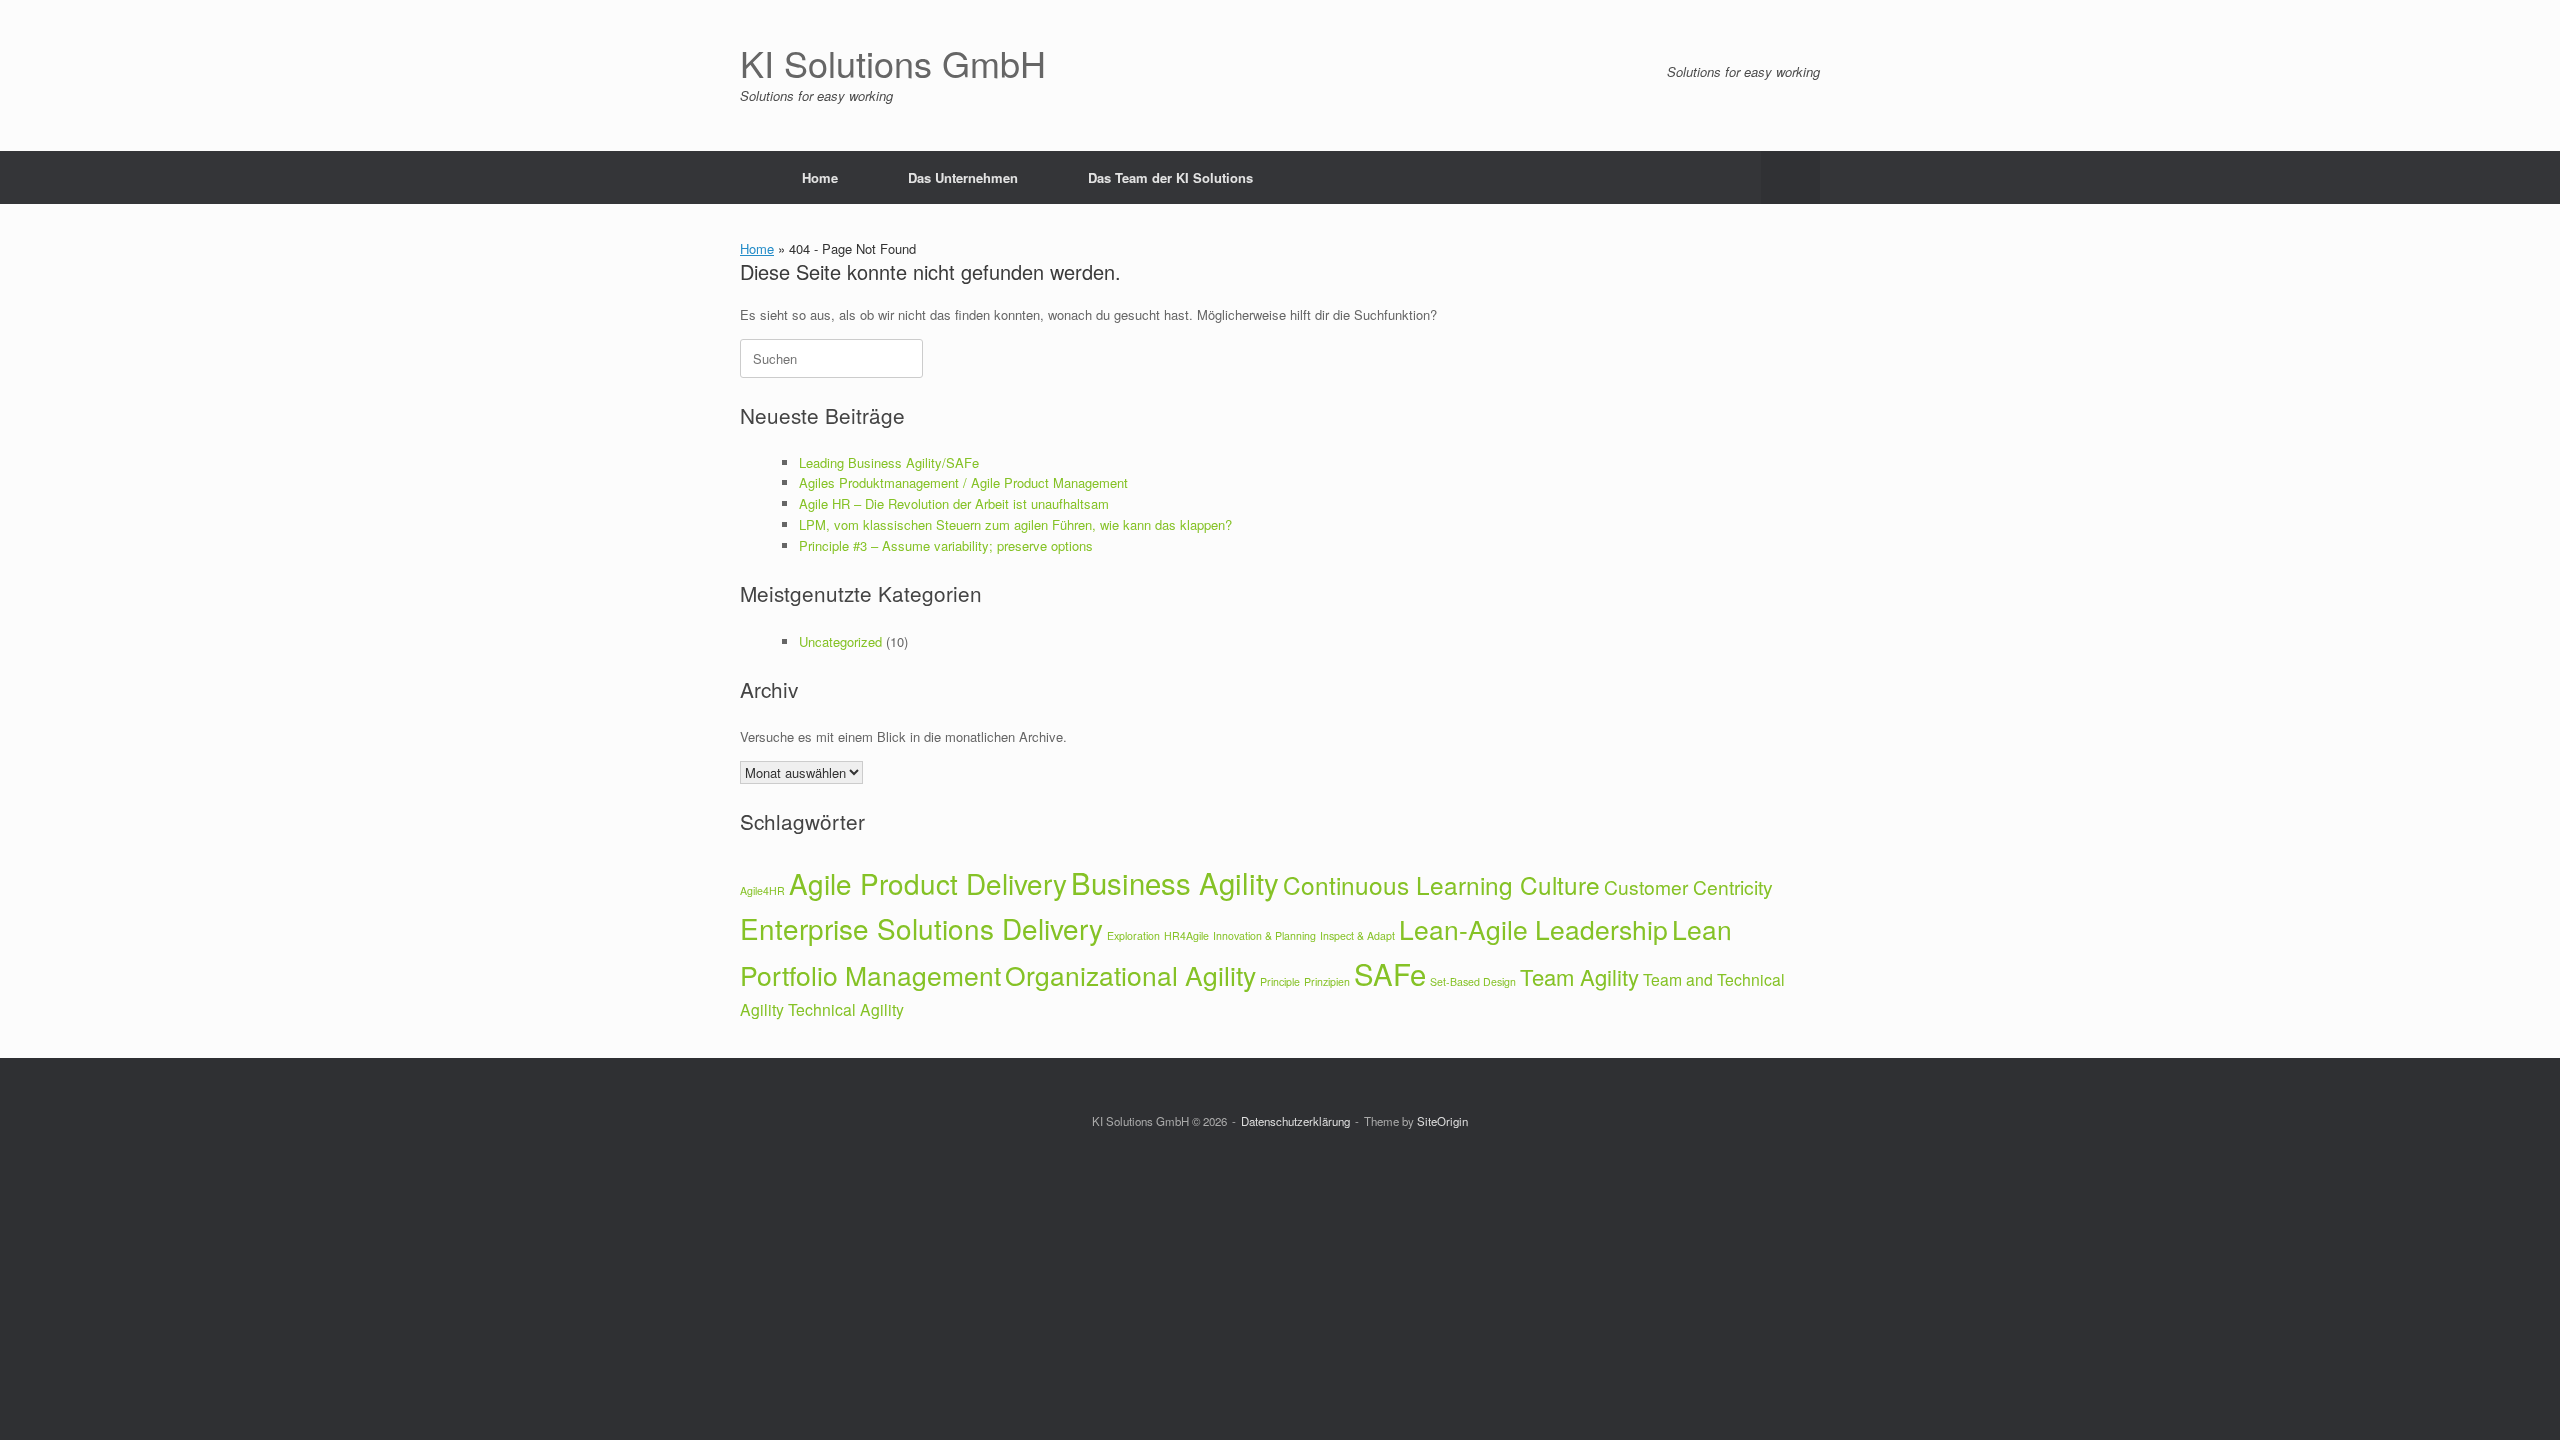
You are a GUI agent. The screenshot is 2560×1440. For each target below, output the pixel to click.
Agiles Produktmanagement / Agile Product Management (963, 482)
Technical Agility (846, 1009)
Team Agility (1579, 976)
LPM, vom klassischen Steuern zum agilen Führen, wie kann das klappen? (1015, 524)
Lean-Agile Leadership (1533, 929)
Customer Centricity (1688, 886)
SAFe (1390, 973)
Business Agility (1175, 882)
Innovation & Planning (1264, 935)
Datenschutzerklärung (1295, 1121)
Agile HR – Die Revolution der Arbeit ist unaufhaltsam (954, 503)
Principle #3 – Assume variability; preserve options (946, 545)
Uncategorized (840, 641)
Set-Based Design (1473, 981)
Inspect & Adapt (1357, 935)
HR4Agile (1186, 935)
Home (820, 177)
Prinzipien (1327, 981)
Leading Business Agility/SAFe (889, 462)
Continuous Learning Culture (1441, 884)
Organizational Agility (1130, 975)
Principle (1280, 981)
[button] (1790, 177)
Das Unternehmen (963, 177)
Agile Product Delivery (928, 883)
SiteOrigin (1442, 1121)
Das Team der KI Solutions (1170, 177)
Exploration (1133, 935)
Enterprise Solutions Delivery (921, 928)
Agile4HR (762, 890)
